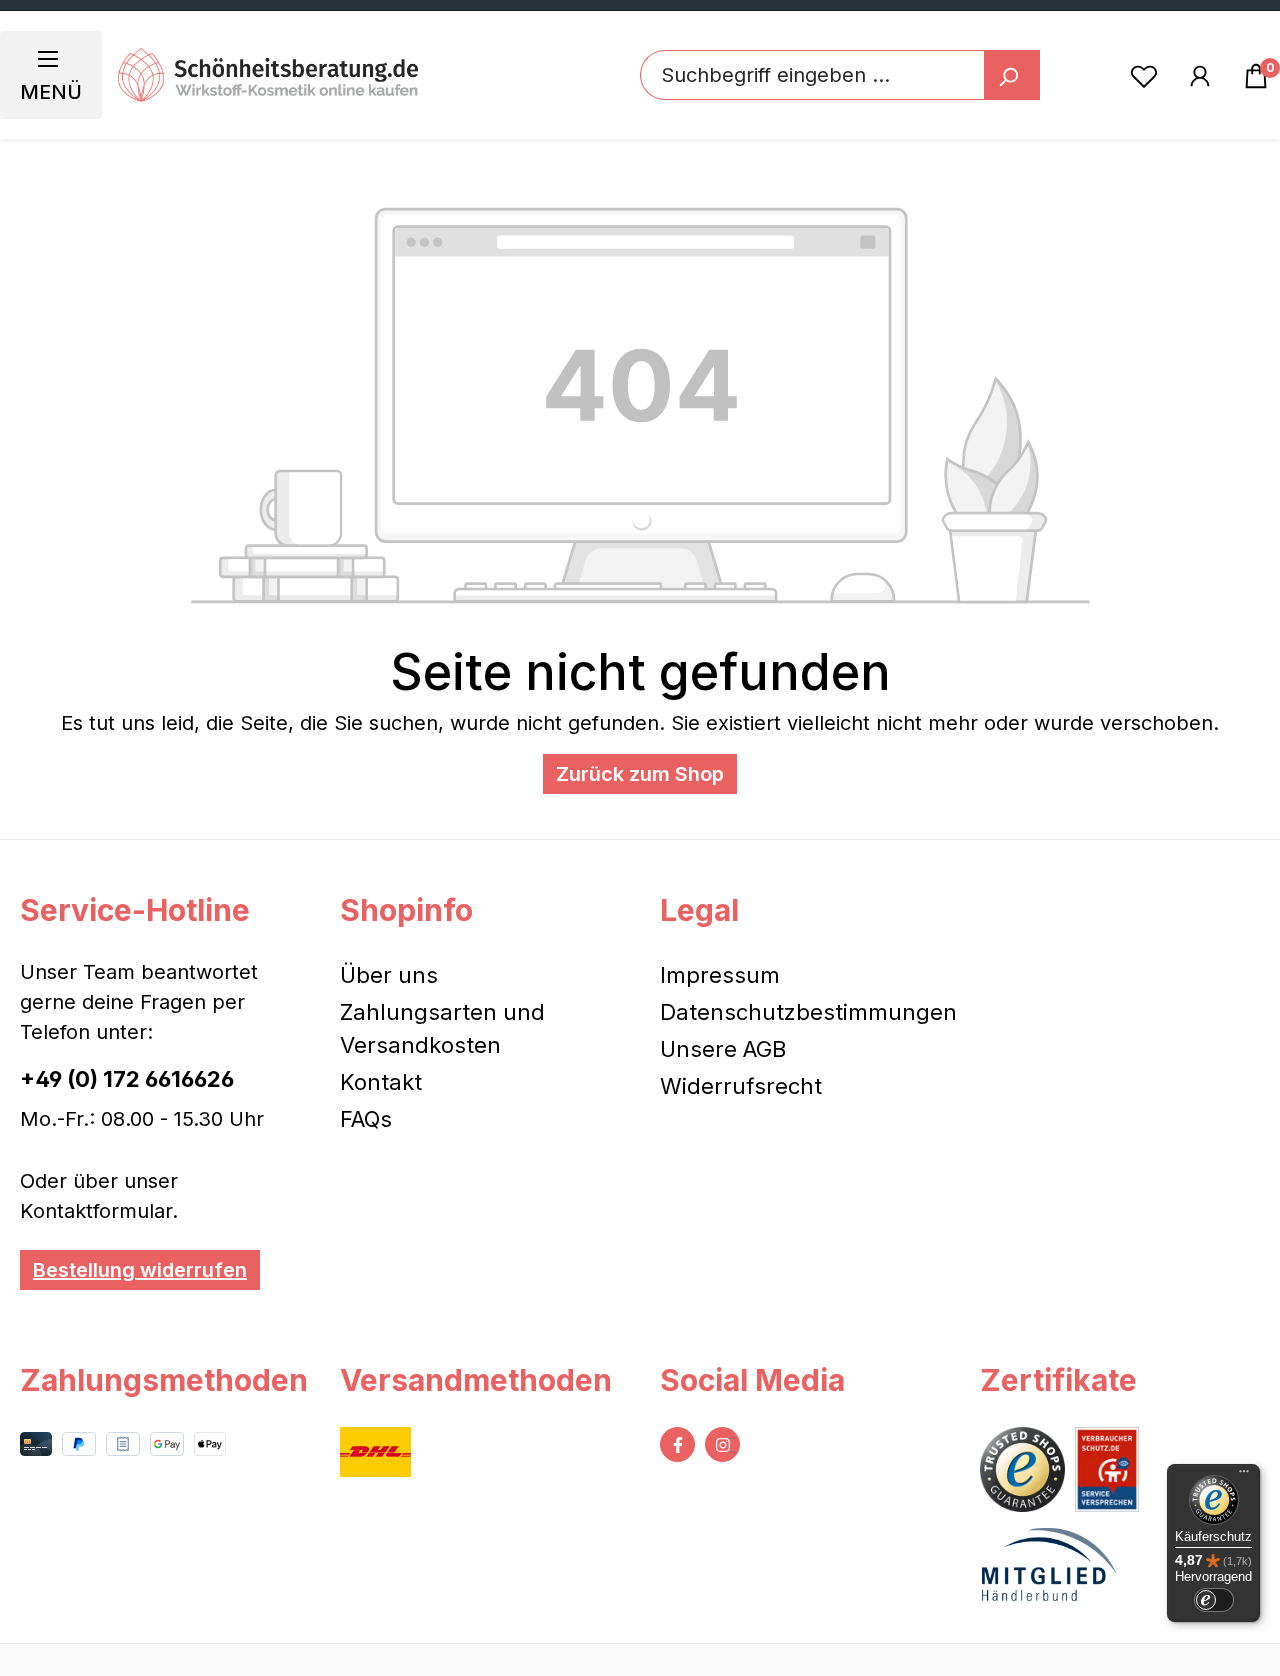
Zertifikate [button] (1058, 1380)
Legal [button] (699, 910)
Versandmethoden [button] (476, 1380)
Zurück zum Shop (640, 774)
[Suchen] (1012, 75)
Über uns (389, 975)
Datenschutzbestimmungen (808, 1012)
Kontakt (381, 1082)
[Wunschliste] (1144, 75)
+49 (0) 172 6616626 (127, 1079)
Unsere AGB (723, 1049)
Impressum (720, 975)
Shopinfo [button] (406, 910)
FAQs (366, 1119)
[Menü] (1244, 1476)
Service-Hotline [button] (135, 910)
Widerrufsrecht (741, 1086)
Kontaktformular (96, 1211)
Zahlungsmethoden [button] (160, 1380)
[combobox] (812, 75)
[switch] (1214, 1600)
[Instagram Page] (722, 1444)
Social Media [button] (752, 1380)
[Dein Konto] (1200, 75)
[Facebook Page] (677, 1444)
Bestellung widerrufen (140, 1270)
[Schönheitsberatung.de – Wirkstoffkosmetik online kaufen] (268, 75)
